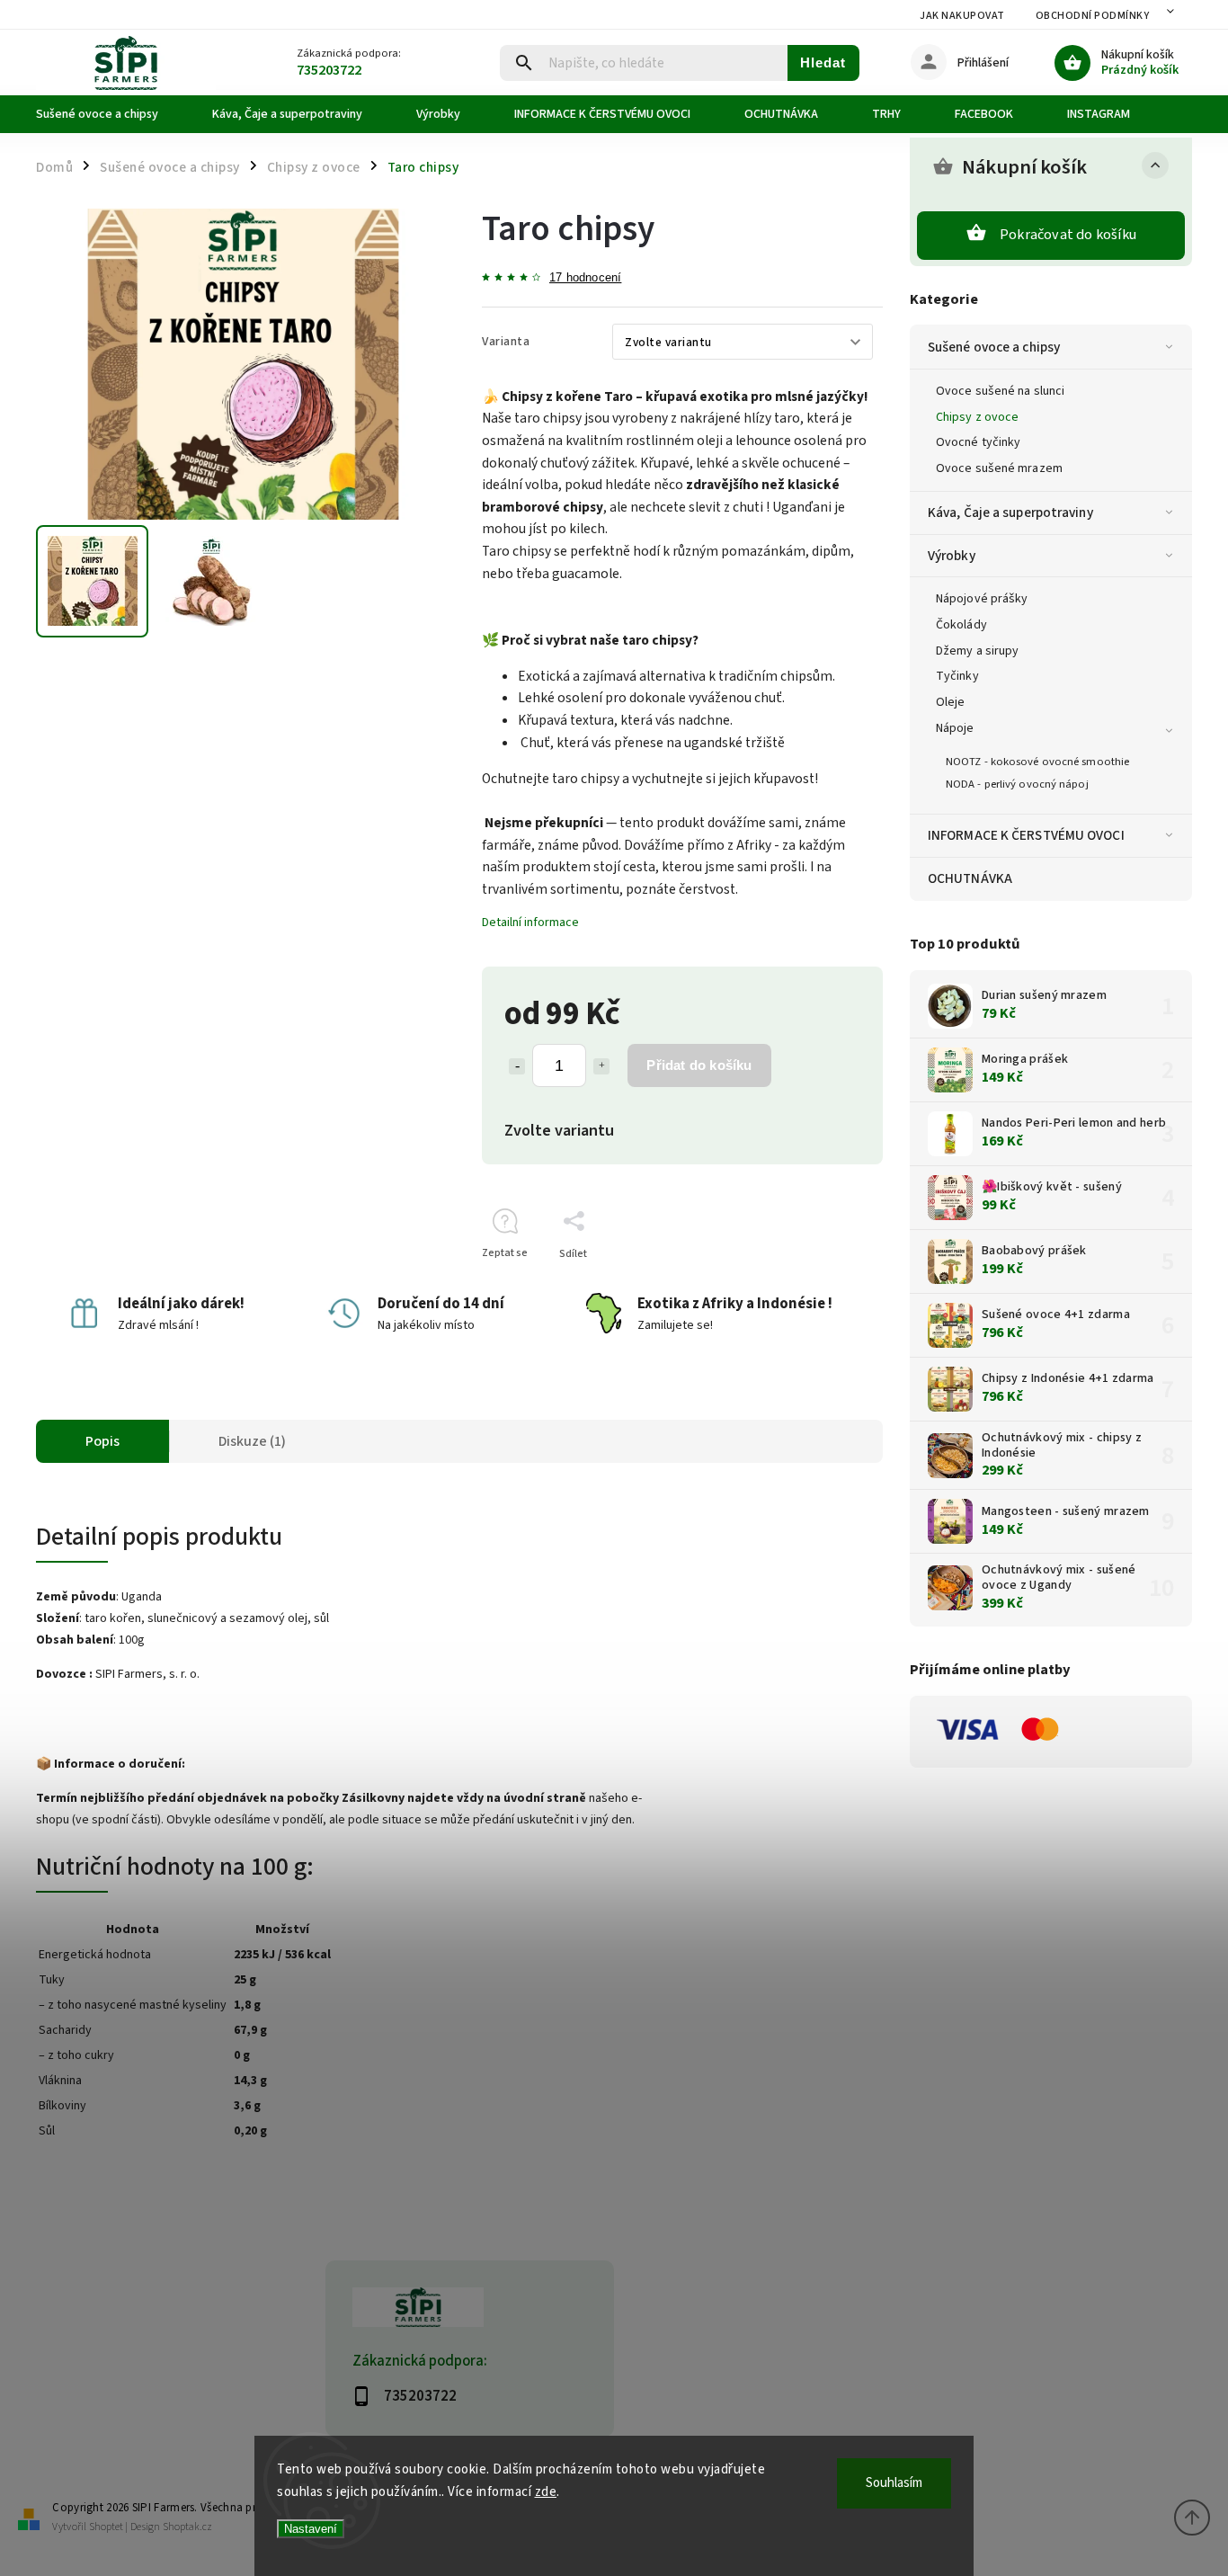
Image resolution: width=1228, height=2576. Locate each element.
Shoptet (106, 2527)
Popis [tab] (102, 1441)
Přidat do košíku (699, 1065)
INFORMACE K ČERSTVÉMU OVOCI (1026, 835)
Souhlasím (894, 2483)
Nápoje (955, 728)
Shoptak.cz (187, 2527)
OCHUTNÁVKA (970, 878)
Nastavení (311, 2529)
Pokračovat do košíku (1068, 235)
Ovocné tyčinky (978, 442)
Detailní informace (530, 923)
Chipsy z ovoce (977, 417)
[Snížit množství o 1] (517, 1066)
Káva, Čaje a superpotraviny (1010, 513)
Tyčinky (957, 676)
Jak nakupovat (962, 16)
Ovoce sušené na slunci (1000, 391)
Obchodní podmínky (1093, 16)
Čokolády (961, 625)
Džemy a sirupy (977, 651)
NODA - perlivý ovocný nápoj (1017, 784)
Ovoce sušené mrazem (999, 468)
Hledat (823, 62)
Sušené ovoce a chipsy (994, 347)
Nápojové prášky (982, 599)
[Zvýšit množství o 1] (601, 1066)
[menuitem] (111, 114)
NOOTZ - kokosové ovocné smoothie (1037, 762)
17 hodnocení (585, 278)
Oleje (951, 702)
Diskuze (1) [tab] (252, 1441)
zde (546, 2492)
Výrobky (952, 556)
